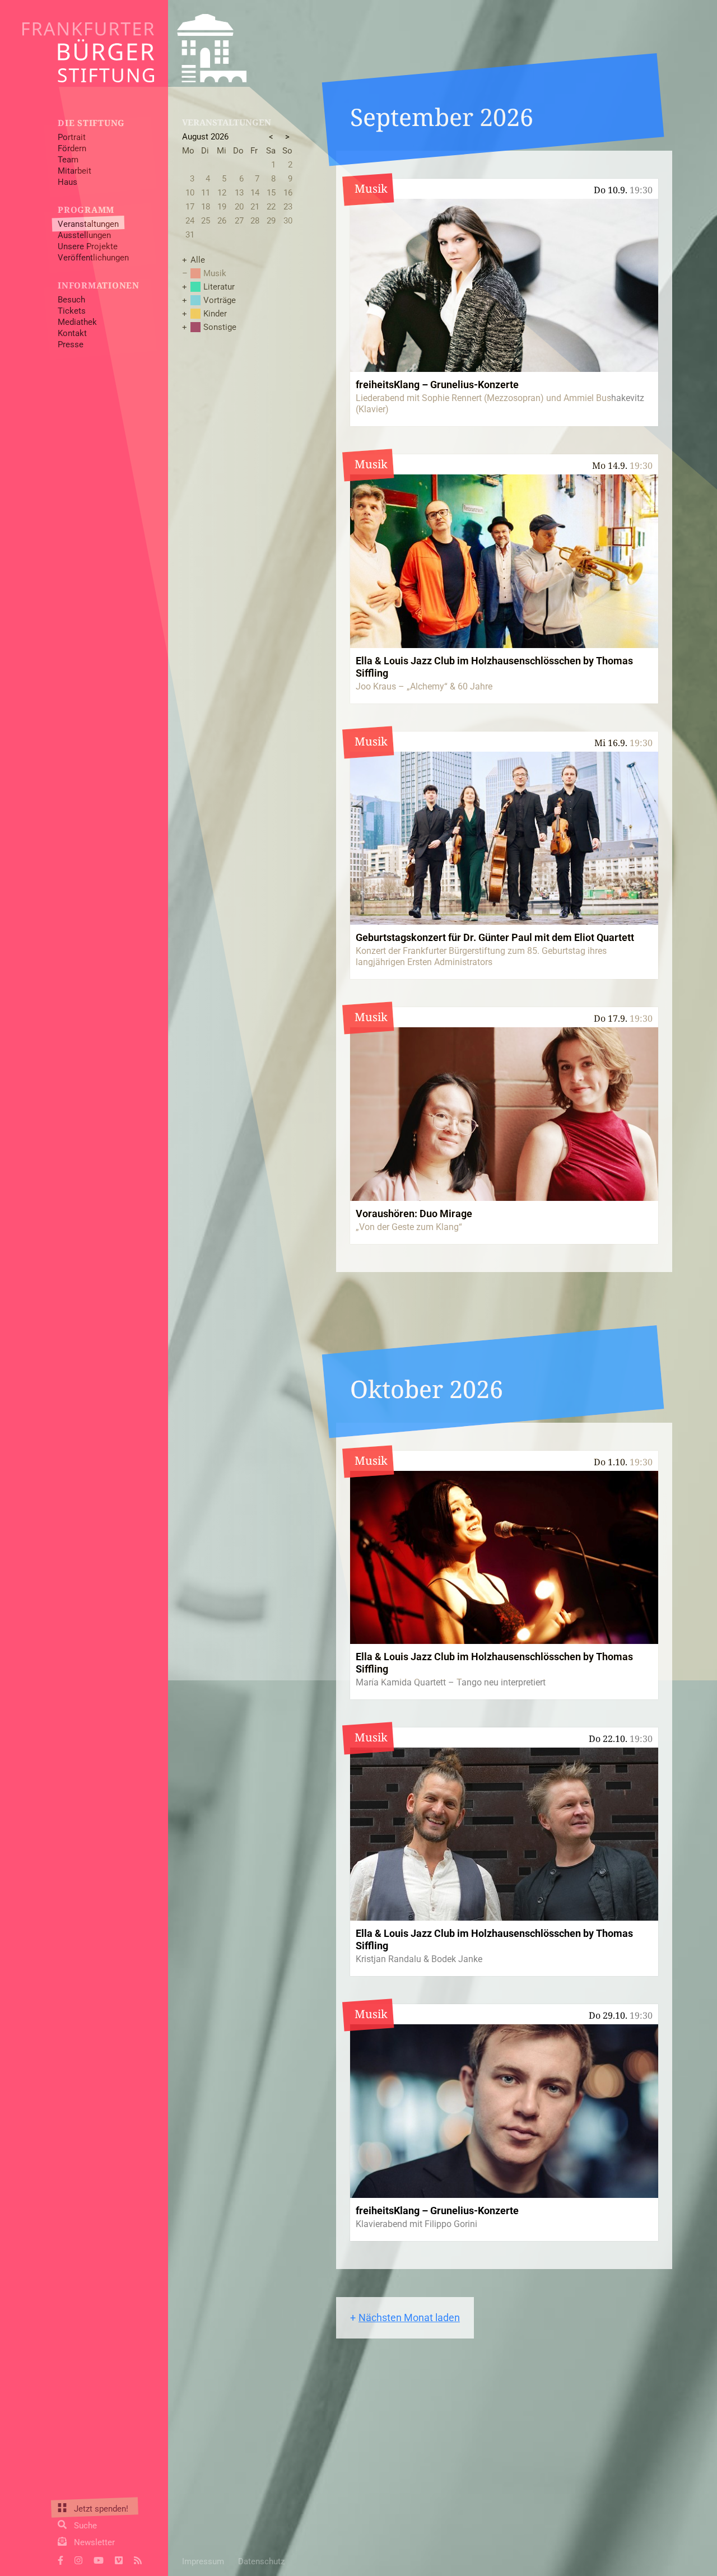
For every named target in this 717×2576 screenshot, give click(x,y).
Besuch (71, 300)
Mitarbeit (75, 171)
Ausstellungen (84, 235)
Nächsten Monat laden (409, 2318)
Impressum (203, 2561)
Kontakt (72, 333)
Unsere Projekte (88, 246)
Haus (67, 182)
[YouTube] (99, 2559)
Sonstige (220, 327)
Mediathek (77, 322)
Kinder (215, 314)
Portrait (72, 137)
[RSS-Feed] (138, 2559)
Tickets (72, 311)
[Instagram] (78, 2559)
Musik (215, 273)
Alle (198, 260)
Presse (71, 344)
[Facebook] (60, 2559)
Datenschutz (261, 2561)
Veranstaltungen (88, 224)
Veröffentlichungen (93, 258)
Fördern (72, 148)
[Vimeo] (119, 2559)
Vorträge (220, 300)
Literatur (219, 287)
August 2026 (205, 137)
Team (68, 160)
